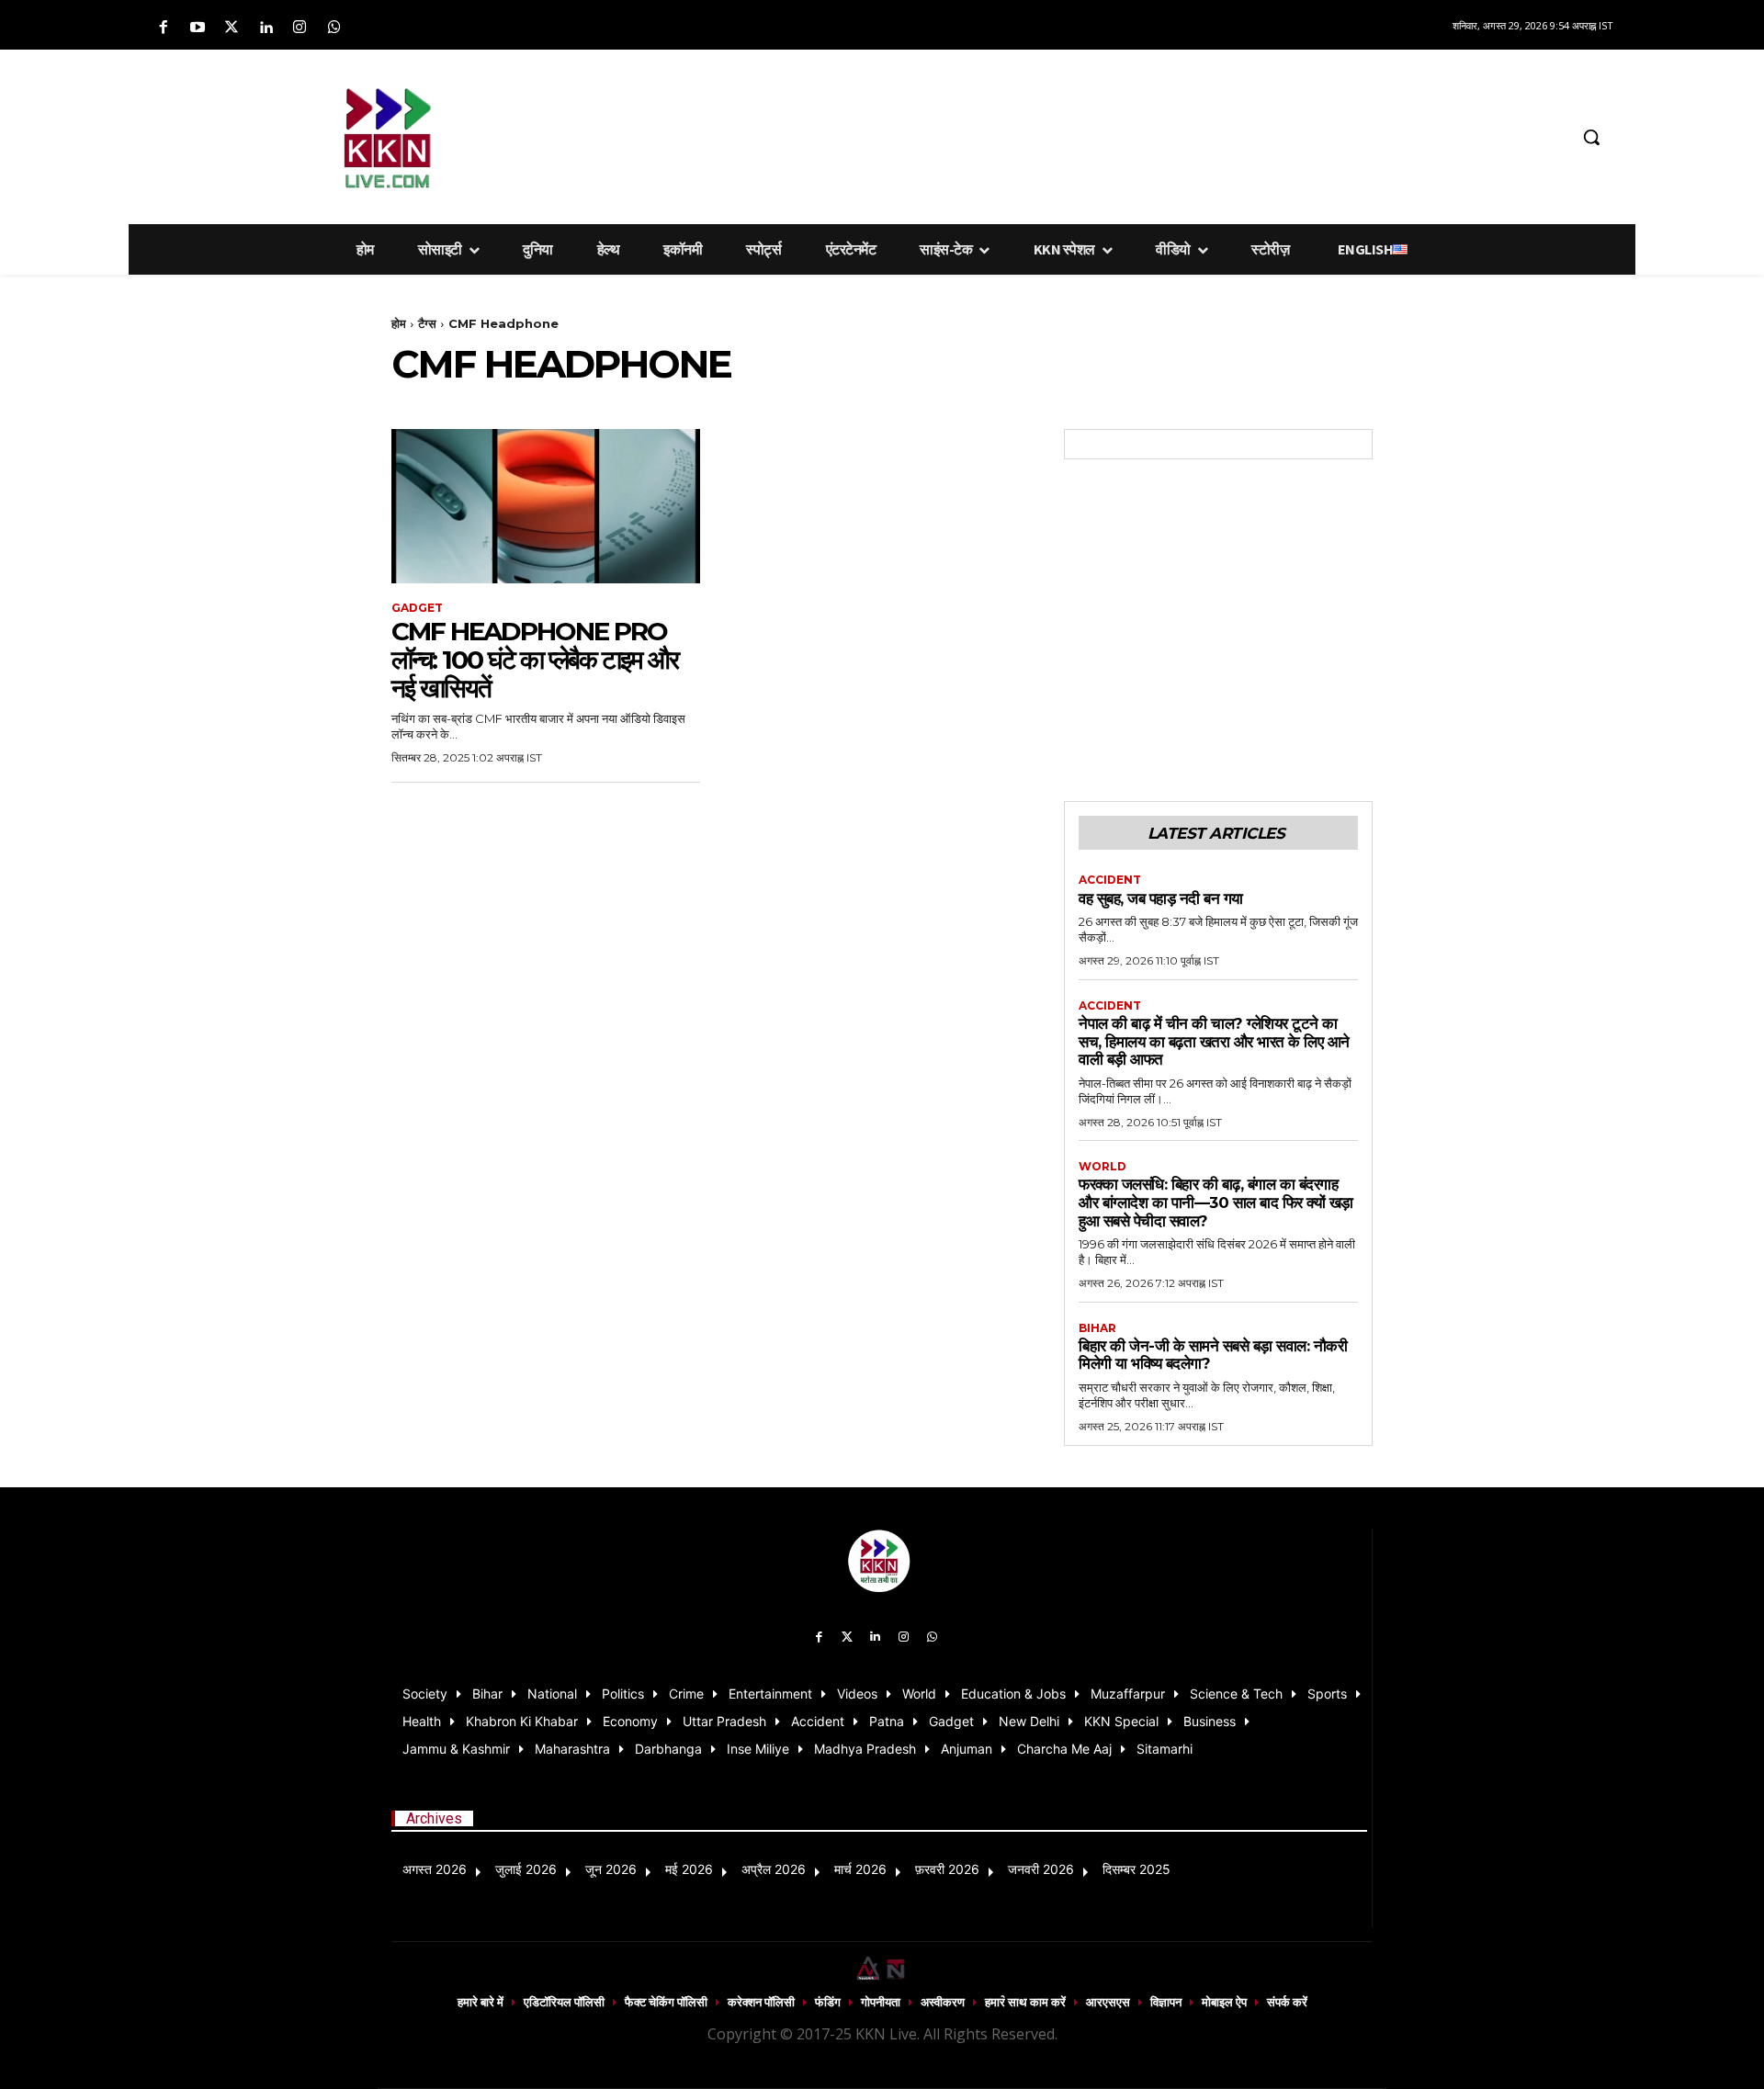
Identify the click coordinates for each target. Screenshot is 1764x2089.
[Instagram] (300, 28)
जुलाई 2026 (526, 1869)
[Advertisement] (978, 134)
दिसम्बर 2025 (1136, 1869)
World (1102, 1167)
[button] (1591, 137)
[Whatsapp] (334, 28)
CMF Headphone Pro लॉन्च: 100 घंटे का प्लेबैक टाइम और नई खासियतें (535, 660)
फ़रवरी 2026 (947, 1869)
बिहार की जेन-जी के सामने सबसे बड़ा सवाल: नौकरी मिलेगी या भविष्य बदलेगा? (1213, 1355)
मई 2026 (689, 1869)
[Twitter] (231, 28)
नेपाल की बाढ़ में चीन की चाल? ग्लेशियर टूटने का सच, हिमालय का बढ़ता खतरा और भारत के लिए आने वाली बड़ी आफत (1214, 1041)
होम (399, 323)
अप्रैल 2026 (774, 1869)
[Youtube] (197, 28)
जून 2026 (611, 1869)
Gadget (417, 608)
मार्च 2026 (860, 1869)
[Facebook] (163, 28)
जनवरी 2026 (1041, 1869)
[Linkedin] (266, 28)
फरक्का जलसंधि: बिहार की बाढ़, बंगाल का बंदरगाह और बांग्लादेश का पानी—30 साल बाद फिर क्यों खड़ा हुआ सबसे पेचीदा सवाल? (1216, 1202)
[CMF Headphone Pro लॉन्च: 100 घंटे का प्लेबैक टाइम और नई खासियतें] (546, 506)
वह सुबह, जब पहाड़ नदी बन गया (1161, 898)
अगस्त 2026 (435, 1869)
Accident (1110, 880)
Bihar (1097, 1328)
